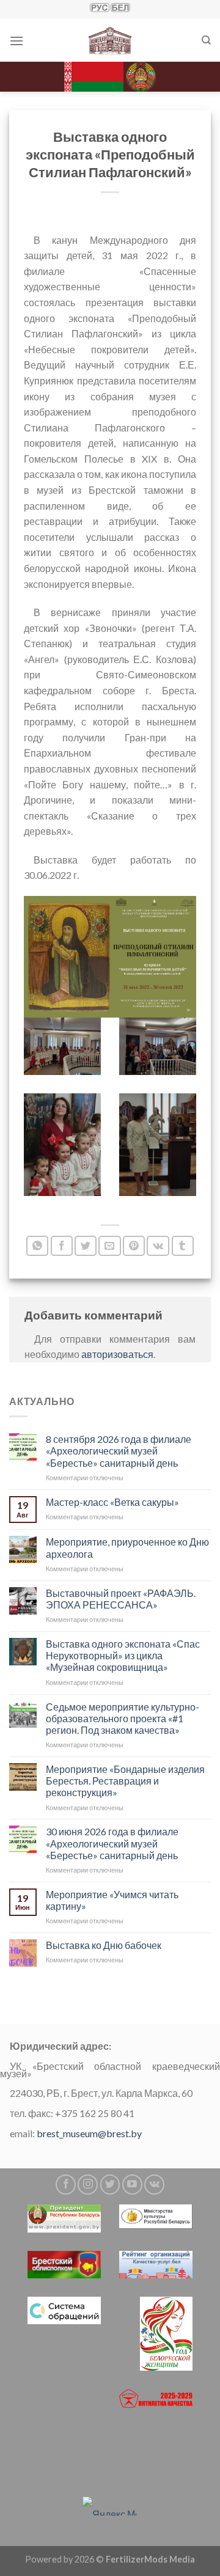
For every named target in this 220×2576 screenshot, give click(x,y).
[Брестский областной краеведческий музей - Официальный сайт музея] (110, 40)
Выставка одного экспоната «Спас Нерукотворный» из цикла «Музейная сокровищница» (123, 1655)
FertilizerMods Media (150, 2559)
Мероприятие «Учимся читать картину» (112, 1900)
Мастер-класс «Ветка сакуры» (112, 1501)
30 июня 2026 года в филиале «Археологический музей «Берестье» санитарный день (112, 1843)
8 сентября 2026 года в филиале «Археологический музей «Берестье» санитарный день (119, 1451)
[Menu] (16, 41)
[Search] (206, 40)
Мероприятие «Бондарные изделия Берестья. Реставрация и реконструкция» (125, 1781)
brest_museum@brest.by (89, 2133)
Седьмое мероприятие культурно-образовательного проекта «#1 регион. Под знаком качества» (123, 1718)
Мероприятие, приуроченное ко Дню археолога (127, 1547)
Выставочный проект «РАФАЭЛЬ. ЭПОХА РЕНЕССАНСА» (121, 1598)
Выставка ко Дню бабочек (104, 1945)
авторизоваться (117, 1354)
